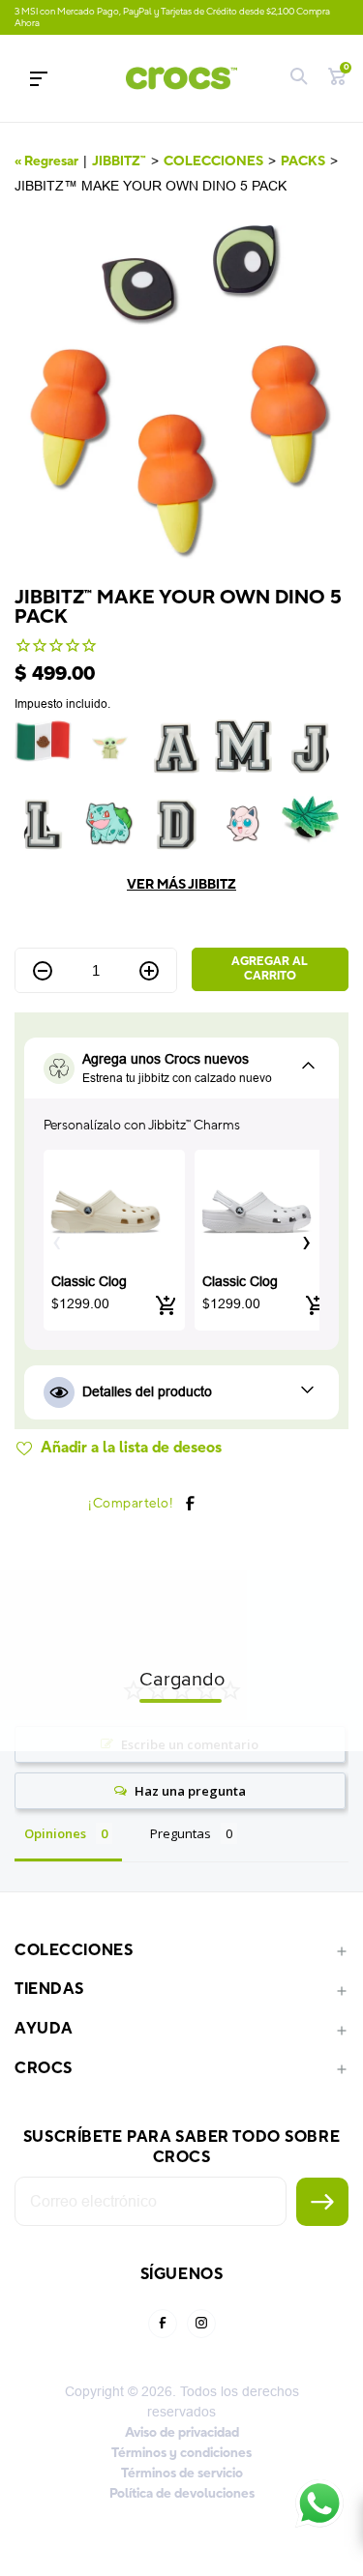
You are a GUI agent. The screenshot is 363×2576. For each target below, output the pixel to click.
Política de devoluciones (182, 2494)
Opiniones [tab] (55, 1833)
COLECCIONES (213, 161)
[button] (306, 1240)
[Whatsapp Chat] (319, 2503)
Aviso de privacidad (182, 2433)
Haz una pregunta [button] (190, 1791)
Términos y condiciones (181, 2453)
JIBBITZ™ (119, 161)
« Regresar (46, 161)
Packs (303, 161)
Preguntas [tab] (181, 1833)
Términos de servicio (182, 2474)
